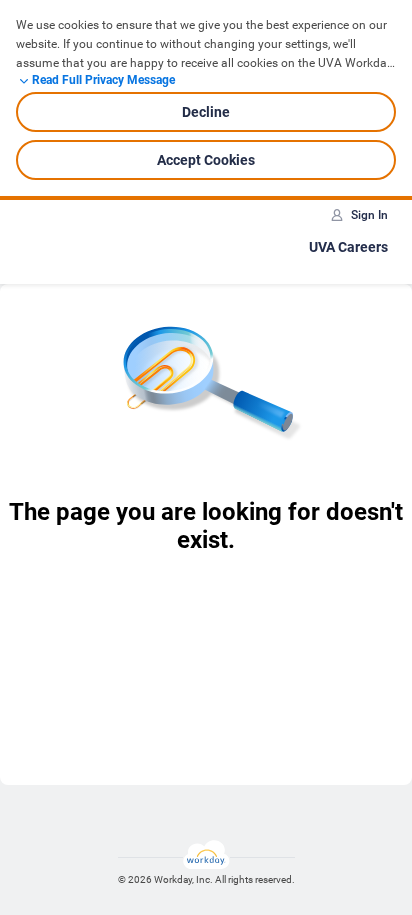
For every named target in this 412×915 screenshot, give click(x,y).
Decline (206, 112)
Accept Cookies (206, 160)
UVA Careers (348, 247)
